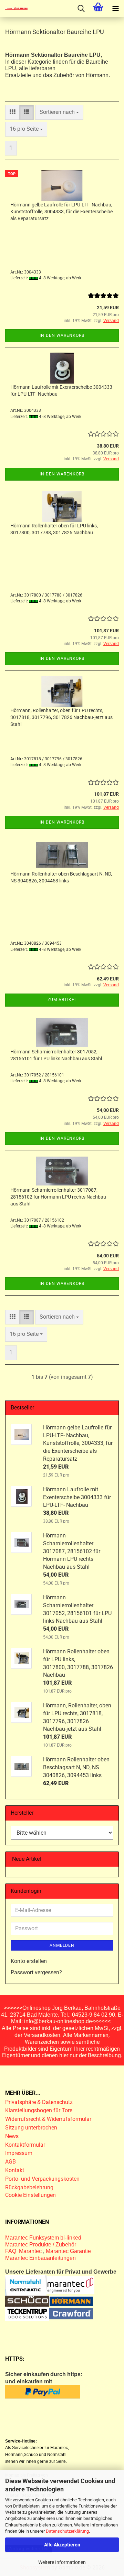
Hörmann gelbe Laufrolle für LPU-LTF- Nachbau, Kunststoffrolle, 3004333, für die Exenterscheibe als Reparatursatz (61, 212)
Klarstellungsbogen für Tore (39, 2110)
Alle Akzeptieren (62, 2545)
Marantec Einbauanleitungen (40, 2258)
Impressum (19, 2153)
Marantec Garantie (68, 2251)
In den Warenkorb (62, 335)
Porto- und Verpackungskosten (42, 2179)
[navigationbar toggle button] (115, 9)
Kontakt (15, 2170)
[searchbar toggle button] (81, 9)
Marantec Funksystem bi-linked (43, 2238)
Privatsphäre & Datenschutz (40, 2102)
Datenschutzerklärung (67, 2531)
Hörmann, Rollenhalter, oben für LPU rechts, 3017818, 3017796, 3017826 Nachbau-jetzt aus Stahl (61, 717)
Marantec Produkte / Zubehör (41, 2245)
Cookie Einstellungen (30, 2195)
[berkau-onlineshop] (14, 9)
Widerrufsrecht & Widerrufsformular (48, 2119)
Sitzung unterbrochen (31, 2128)
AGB (11, 2162)
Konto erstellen (29, 1961)
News (12, 2136)
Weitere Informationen (62, 2562)
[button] (12, 112)
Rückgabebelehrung (29, 2187)
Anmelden (62, 1945)
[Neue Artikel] (111, 1859)
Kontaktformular (25, 2145)
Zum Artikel (62, 1000)
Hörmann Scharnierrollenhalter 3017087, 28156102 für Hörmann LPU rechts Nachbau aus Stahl (58, 1197)
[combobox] (59, 112)
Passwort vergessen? (36, 1972)
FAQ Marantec (24, 2251)
